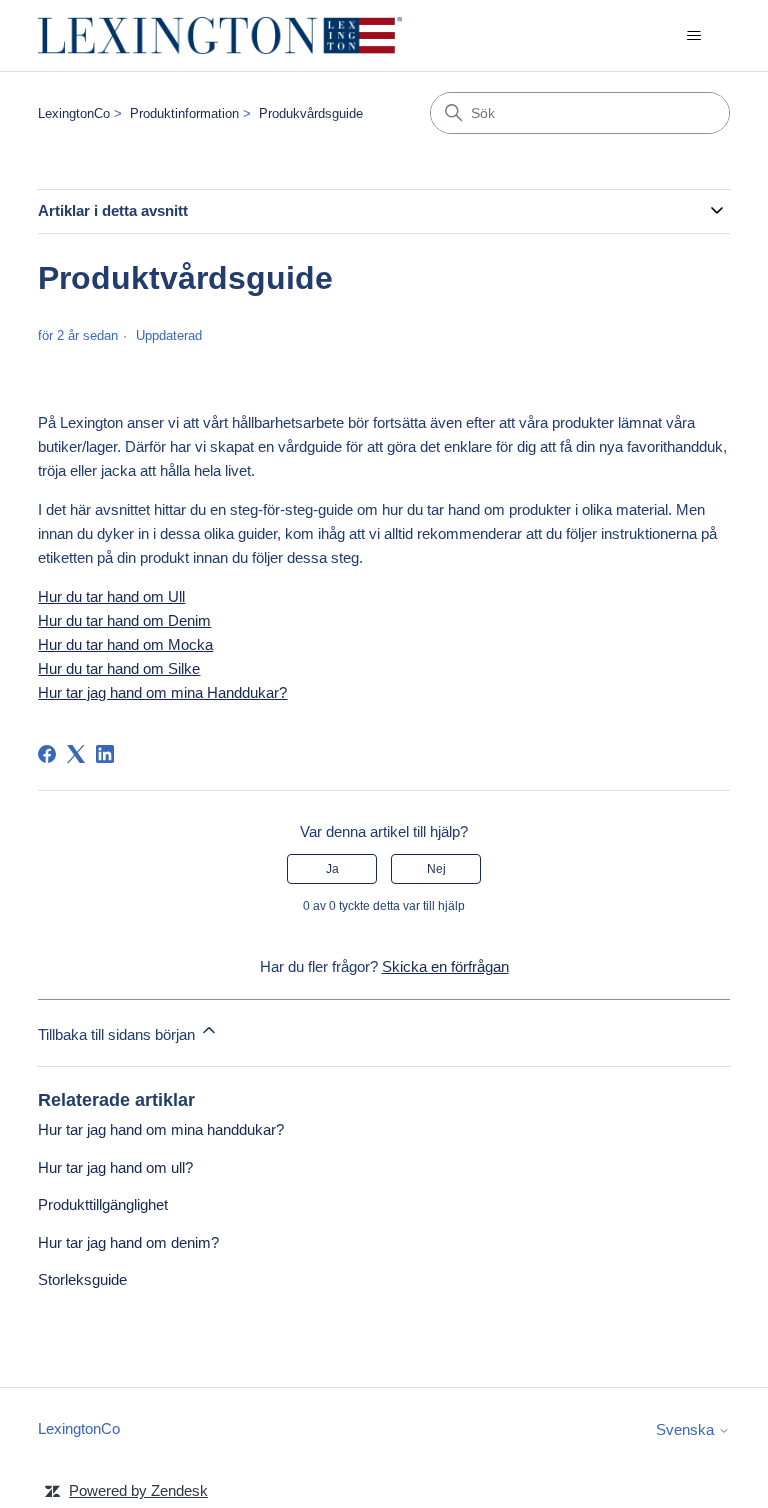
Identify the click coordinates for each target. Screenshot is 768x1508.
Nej (436, 869)
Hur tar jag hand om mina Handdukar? (162, 692)
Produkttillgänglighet (103, 1204)
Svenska (687, 1429)
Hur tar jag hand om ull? (115, 1167)
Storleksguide (82, 1279)
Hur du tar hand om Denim (124, 620)
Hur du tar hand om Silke (119, 668)
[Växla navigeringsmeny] (694, 36)
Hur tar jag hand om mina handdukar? (161, 1129)
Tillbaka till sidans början (118, 1034)
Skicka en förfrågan (445, 966)
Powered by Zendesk (138, 1490)
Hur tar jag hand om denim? (128, 1242)
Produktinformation (184, 113)
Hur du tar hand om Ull (111, 596)
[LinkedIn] (105, 754)
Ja (332, 869)
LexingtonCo (74, 113)
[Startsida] (219, 35)
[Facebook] (47, 754)
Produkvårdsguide (311, 113)
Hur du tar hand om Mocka (125, 644)
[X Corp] (76, 754)
